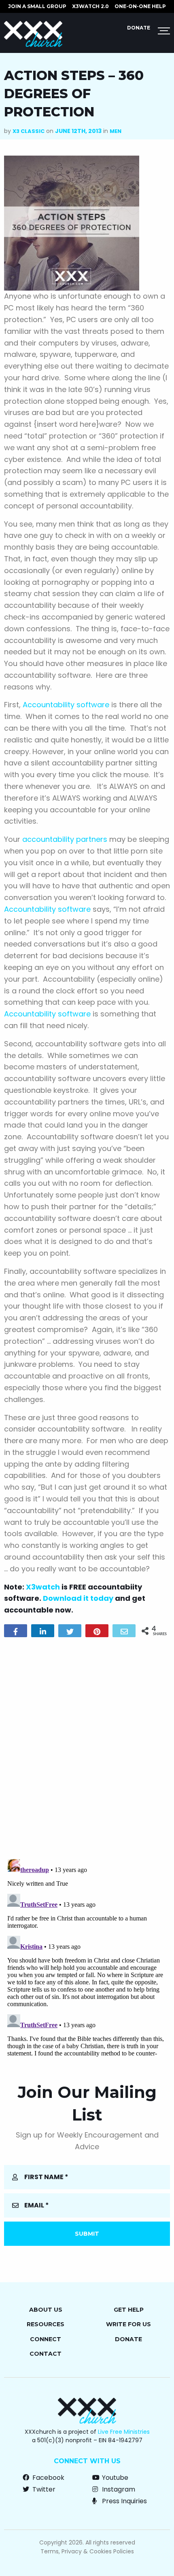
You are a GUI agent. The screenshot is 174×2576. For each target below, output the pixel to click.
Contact (46, 2354)
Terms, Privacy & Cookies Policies (87, 2551)
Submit (87, 2234)
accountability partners (65, 839)
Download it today (78, 1598)
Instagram (118, 2489)
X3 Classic (29, 131)
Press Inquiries (124, 2501)
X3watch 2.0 (90, 6)
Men (116, 131)
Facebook (48, 2478)
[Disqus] (87, 1747)
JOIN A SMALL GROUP (37, 6)
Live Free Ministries (124, 2432)
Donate (139, 28)
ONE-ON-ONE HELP (140, 6)
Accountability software (66, 705)
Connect (46, 2339)
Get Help (129, 2310)
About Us (46, 2310)
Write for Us (128, 2324)
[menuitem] (37, 6)
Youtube (114, 2478)
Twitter (43, 2489)
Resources (46, 2324)
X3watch (43, 1587)
